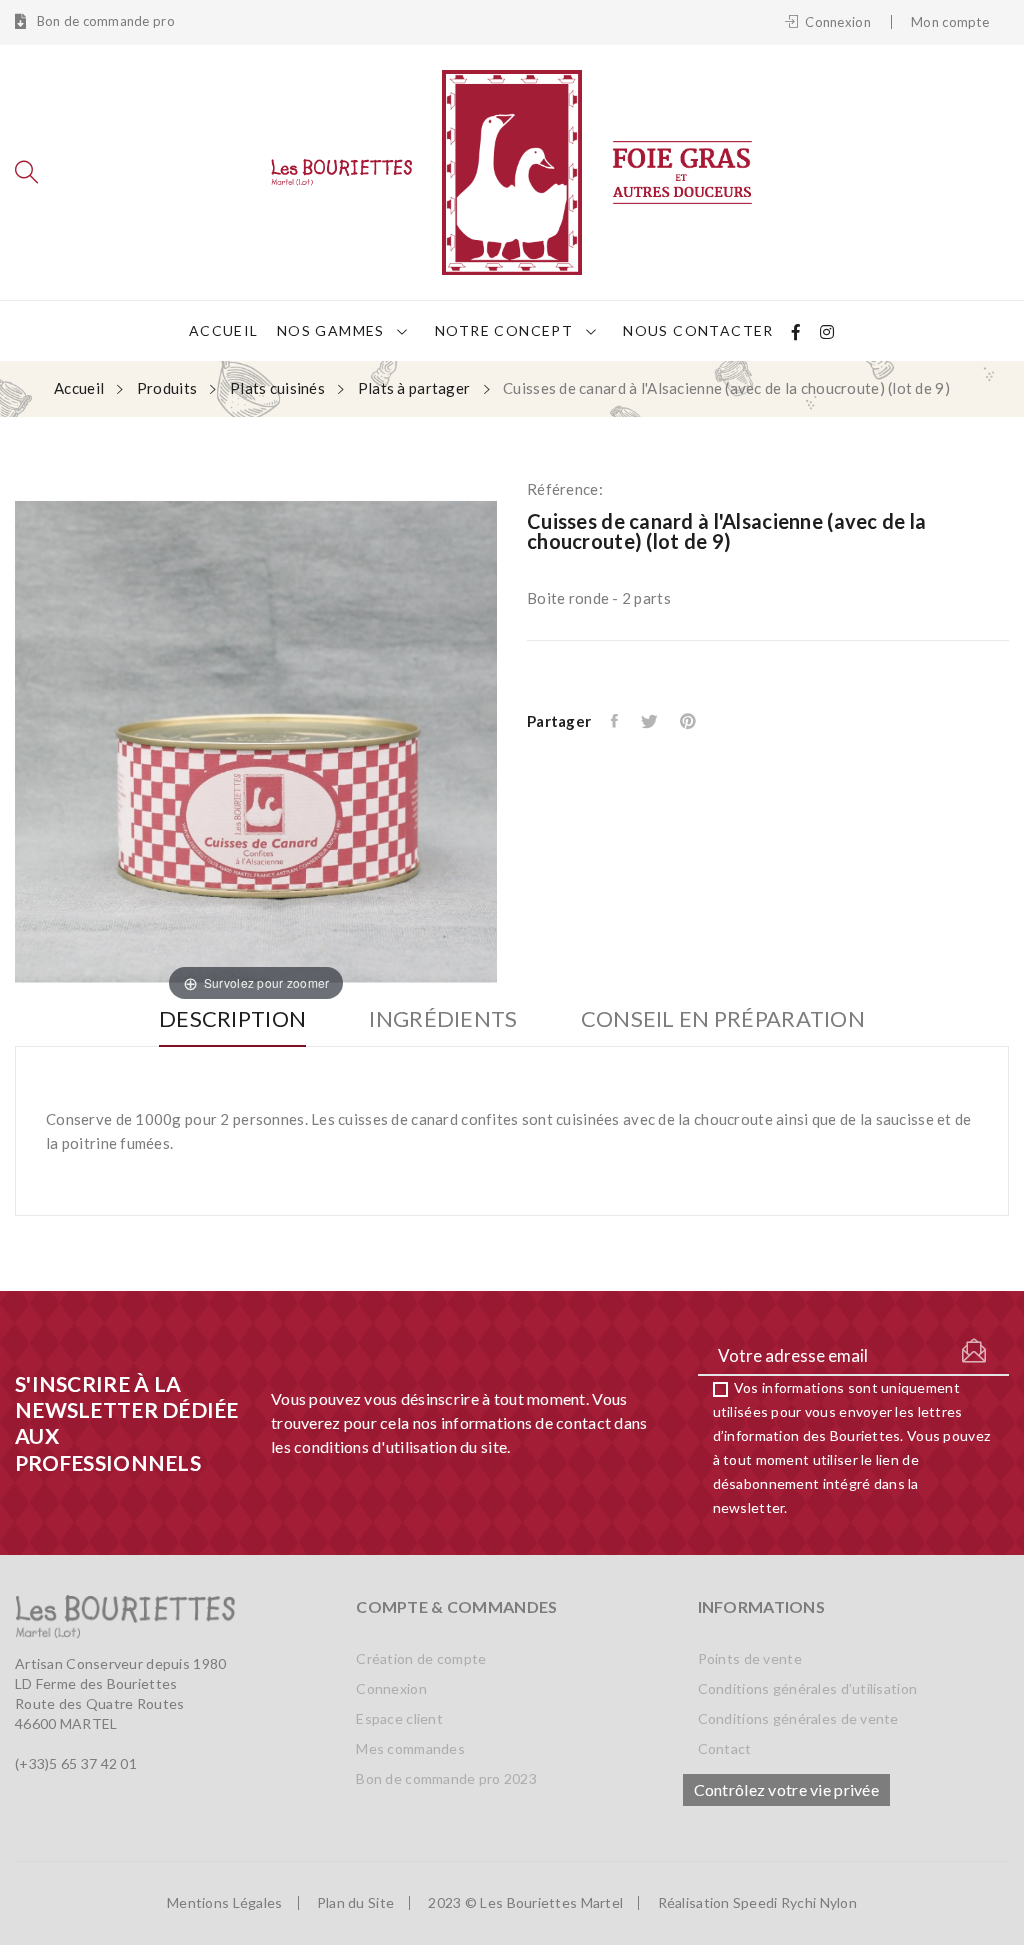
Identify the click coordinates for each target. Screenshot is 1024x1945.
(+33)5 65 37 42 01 (76, 1763)
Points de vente (750, 1658)
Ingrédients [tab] (443, 1019)
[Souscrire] (974, 1351)
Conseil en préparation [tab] (723, 1019)
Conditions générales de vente (798, 1718)
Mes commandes (410, 1748)
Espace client (399, 1718)
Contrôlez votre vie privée (786, 1789)
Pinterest (689, 721)
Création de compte (421, 1658)
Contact (725, 1748)
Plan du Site (355, 1903)
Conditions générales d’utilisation (808, 1688)
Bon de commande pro (104, 21)
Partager (616, 721)
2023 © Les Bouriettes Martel (525, 1903)
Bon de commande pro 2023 (446, 1778)
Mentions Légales (224, 1903)
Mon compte (950, 22)
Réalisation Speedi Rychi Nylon (757, 1903)
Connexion (391, 1688)
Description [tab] (232, 1019)
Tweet (650, 721)
